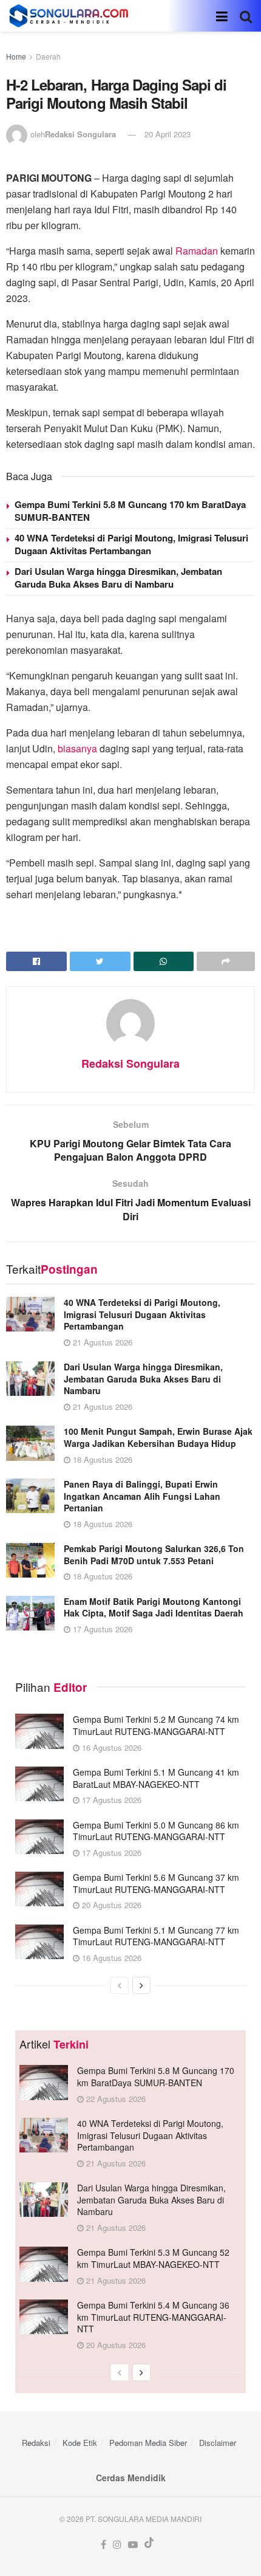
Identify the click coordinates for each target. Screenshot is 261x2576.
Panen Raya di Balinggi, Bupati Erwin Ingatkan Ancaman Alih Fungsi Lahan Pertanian (142, 1496)
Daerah (48, 56)
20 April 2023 (168, 134)
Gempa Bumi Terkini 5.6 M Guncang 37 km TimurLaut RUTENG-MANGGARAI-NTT (156, 1883)
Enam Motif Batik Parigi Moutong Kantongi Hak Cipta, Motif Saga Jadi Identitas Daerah (154, 1607)
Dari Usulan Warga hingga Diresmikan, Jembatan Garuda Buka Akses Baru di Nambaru (118, 578)
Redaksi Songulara (80, 134)
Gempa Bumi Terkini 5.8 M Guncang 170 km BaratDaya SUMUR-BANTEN (130, 511)
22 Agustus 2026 (115, 2099)
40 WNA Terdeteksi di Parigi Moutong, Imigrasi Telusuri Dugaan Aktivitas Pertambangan (131, 544)
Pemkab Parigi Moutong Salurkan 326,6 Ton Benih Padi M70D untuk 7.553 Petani (154, 1554)
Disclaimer (218, 2443)
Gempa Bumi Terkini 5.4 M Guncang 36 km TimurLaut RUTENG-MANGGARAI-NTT (153, 2317)
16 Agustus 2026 (110, 1747)
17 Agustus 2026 (101, 1629)
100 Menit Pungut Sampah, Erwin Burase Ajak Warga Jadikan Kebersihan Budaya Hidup (158, 1437)
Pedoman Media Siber (148, 2443)
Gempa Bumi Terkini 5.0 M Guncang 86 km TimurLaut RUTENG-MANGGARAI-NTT (156, 1831)
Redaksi (36, 2443)
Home (16, 56)
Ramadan (197, 251)
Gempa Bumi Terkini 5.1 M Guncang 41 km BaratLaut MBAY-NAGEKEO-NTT (156, 1778)
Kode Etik (80, 2443)
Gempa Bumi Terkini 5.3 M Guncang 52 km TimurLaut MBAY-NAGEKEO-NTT (153, 2258)
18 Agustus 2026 (101, 1459)
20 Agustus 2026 (110, 1905)
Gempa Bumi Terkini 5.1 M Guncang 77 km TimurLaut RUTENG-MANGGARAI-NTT (156, 1936)
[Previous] (120, 1985)
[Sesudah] (141, 1985)
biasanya (77, 748)
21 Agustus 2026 (101, 1342)
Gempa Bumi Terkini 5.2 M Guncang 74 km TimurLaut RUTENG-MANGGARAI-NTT (156, 1725)
